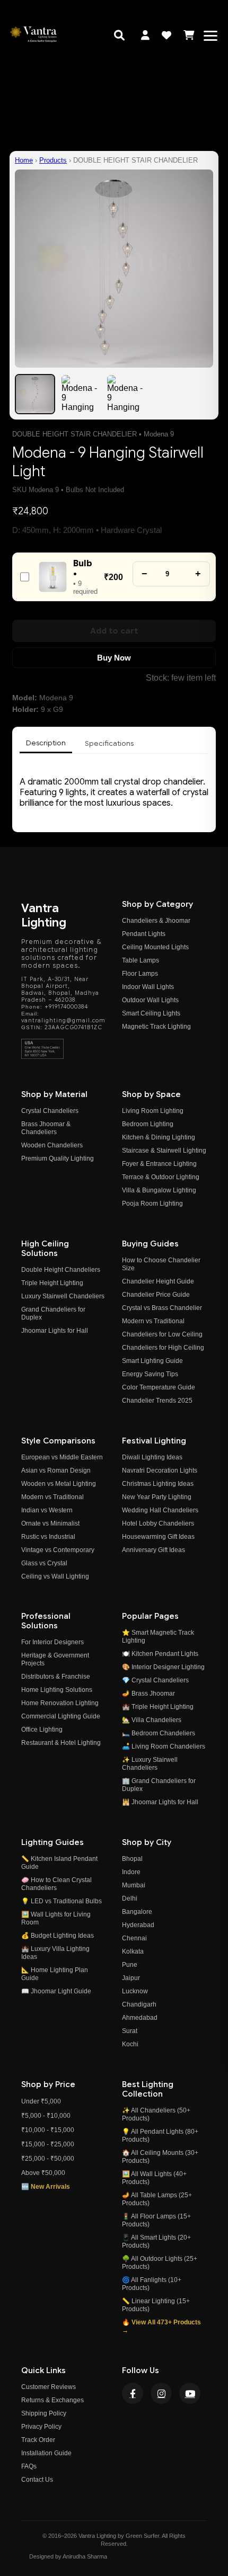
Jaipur (131, 1978)
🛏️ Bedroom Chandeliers (159, 1733)
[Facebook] (133, 2393)
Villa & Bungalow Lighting (159, 1190)
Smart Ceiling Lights (151, 1013)
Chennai (134, 1938)
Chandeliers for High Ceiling (163, 1348)
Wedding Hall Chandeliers (160, 1510)
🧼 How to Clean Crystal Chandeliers (56, 1884)
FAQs (29, 2466)
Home (24, 160)
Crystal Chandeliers (50, 1111)
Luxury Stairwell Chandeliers (63, 1296)
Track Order (38, 2440)
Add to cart (114, 631)
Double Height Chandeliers (61, 1270)
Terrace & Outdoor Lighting (161, 1177)
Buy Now (114, 658)
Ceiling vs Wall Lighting (55, 1576)
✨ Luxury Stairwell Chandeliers (150, 1764)
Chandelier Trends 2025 (157, 1401)
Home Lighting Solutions (57, 1690)
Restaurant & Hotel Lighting (61, 1743)
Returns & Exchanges (52, 2400)
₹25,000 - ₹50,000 (48, 2159)
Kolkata (133, 1951)
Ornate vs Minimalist (50, 1523)
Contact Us (37, 2480)
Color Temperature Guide (159, 1387)
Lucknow (135, 1991)
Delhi (130, 1898)
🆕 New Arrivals (46, 2187)
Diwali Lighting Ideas (152, 1457)
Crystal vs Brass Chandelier (162, 1308)
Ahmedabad (140, 2018)
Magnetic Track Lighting (156, 1027)
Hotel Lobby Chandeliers (158, 1523)
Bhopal (132, 1859)
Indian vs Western (47, 1510)
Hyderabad (138, 1925)
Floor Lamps (140, 974)
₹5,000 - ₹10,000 (46, 2116)
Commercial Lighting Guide (61, 1716)
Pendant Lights (144, 934)
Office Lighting (42, 1730)
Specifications (109, 743)
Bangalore (137, 1912)
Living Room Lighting (153, 1111)
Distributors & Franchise (56, 1677)
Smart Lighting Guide (152, 1361)
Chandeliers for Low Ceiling (162, 1334)
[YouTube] (190, 2393)
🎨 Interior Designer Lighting (163, 1667)
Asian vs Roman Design (56, 1470)
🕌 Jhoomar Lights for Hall (160, 1802)
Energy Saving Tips (150, 1374)
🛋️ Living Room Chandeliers (164, 1746)
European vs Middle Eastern (62, 1457)
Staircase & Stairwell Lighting (164, 1151)
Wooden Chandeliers (52, 1145)
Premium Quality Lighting (58, 1158)
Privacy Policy (41, 2427)
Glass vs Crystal (44, 1563)
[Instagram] (161, 2393)
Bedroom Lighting (148, 1124)
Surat (130, 2031)
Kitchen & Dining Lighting (159, 1137)
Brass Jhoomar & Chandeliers (46, 1128)
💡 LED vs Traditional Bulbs (62, 1901)
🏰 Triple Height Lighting (158, 1707)
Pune (130, 1965)
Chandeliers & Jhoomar (156, 921)
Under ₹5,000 (41, 2101)
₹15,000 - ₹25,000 (48, 2144)
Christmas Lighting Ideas (158, 1484)
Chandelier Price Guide (156, 1295)
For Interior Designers (52, 1642)
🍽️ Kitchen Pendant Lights (160, 1654)
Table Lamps (141, 960)
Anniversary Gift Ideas (154, 1550)
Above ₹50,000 (43, 2173)
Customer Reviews (49, 2387)
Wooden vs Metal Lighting (59, 1484)
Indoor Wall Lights (148, 987)
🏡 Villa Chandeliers (152, 1720)
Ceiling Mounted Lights (155, 947)
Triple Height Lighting (52, 1283)
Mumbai (134, 1885)
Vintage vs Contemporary (58, 1550)
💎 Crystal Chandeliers (155, 1680)
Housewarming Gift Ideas (158, 1537)
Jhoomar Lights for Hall (55, 1331)
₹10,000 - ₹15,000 (48, 2130)
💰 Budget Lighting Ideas (58, 1936)
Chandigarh (139, 2004)
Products (53, 160)
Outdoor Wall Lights (150, 1000)
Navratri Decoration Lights (160, 1470)
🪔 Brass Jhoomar (148, 1693)
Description (46, 743)
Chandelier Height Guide (158, 1281)
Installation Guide (46, 2453)
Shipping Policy (44, 2413)
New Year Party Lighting (157, 1497)
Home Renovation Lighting (60, 1703)
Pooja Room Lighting (152, 1204)
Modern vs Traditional (153, 1321)
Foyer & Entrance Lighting (159, 1164)
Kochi (130, 2044)
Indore (131, 1872)
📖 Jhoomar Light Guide (56, 1991)
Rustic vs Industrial (48, 1537)
